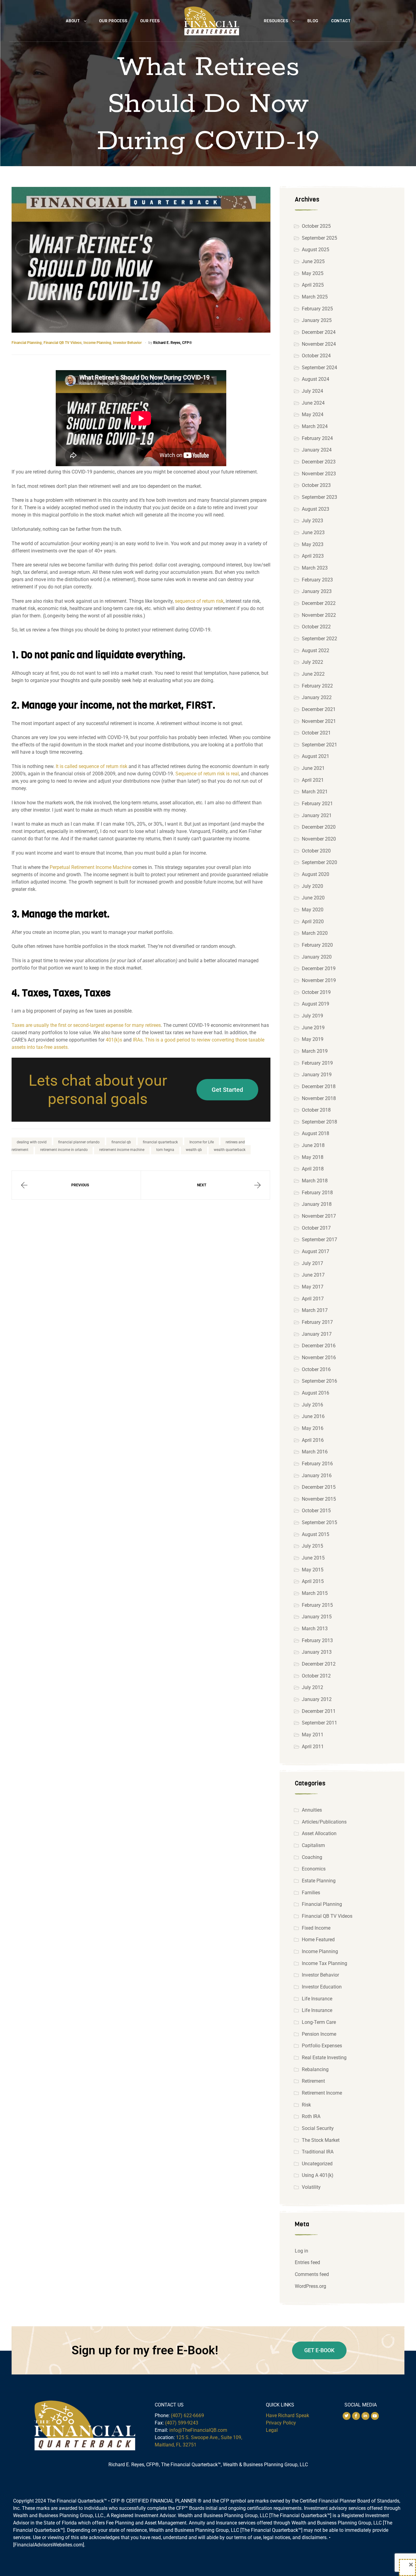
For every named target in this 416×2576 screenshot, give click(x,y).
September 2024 (319, 368)
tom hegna (165, 1150)
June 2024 (313, 403)
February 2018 (317, 1193)
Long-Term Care (319, 2022)
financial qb (121, 1142)
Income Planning (97, 343)
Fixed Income (316, 1928)
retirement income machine (122, 1150)
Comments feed (312, 2274)
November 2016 (319, 1358)
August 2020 (316, 874)
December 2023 (319, 462)
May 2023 (313, 544)
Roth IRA (311, 2116)
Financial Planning (27, 343)
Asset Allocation (319, 1833)
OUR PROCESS (113, 21)
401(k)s (114, 1040)
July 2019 (312, 1016)
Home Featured (318, 1940)
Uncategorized (317, 2164)
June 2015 (313, 1558)
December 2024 (319, 332)
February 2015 (317, 1605)
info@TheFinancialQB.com (198, 2430)
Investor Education (322, 1987)
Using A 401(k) (318, 2175)
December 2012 (319, 1664)
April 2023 (313, 556)
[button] (227, 1090)
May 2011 (313, 1735)
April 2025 (313, 285)
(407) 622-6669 (187, 2415)
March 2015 (315, 1593)
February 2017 (317, 1322)
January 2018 (317, 1204)
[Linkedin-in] (365, 2416)
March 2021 (315, 792)
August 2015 (316, 1534)
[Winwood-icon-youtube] (375, 2416)
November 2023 (319, 474)
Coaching (312, 1857)
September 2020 (319, 862)
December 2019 (319, 968)
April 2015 (313, 1581)
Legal (272, 2430)
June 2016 (313, 1416)
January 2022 (317, 697)
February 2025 (317, 309)
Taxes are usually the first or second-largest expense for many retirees (86, 1025)
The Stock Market (321, 2140)
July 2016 (312, 1405)
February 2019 (317, 1063)
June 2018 (313, 1145)
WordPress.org (310, 2286)
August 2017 (316, 1251)
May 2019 (313, 1039)
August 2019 (316, 1004)
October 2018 (316, 1110)
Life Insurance (317, 1999)
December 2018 (319, 1086)
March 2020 (315, 933)
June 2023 (313, 532)
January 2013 (317, 1652)
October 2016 (316, 1369)
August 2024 (316, 379)
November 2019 (319, 980)
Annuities (312, 1810)
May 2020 (313, 910)
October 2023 (316, 485)
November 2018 (319, 1098)
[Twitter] (347, 2416)
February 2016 (317, 1464)
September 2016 (319, 1381)
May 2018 (313, 1157)
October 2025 (316, 226)
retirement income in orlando (64, 1150)
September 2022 (319, 639)
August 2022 (316, 650)
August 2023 (316, 509)
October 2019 (316, 992)
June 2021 (313, 768)
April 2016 (313, 1440)
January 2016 (317, 1476)
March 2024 (315, 426)
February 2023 (317, 580)
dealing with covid (32, 1142)
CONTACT (341, 21)
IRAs (138, 1040)
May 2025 (313, 273)
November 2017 (319, 1216)
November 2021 (319, 721)
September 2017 (319, 1240)
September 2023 (319, 497)
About (73, 21)
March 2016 (315, 1452)
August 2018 (316, 1133)
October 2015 (316, 1511)
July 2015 (312, 1546)
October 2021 (316, 733)
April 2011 (313, 1747)
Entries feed (307, 2262)
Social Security (318, 2128)
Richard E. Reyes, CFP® (173, 343)
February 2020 (317, 945)
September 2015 (319, 1522)
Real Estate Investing (324, 2058)
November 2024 (319, 344)
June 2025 (313, 261)
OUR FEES (150, 21)
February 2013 (317, 1640)
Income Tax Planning (324, 1963)
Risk (306, 2105)
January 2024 (317, 450)
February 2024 (317, 438)
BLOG (313, 21)
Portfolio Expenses (322, 2046)
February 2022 (317, 686)
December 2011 (319, 1711)
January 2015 (317, 1617)
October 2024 (316, 356)
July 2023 (312, 521)
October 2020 (316, 851)
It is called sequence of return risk (92, 766)
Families (311, 1893)
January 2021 (317, 815)
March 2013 (315, 1629)
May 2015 (313, 1570)
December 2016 (319, 1346)
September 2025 (319, 238)
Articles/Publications (324, 1822)
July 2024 (312, 391)
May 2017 (313, 1287)
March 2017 (315, 1310)
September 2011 (319, 1723)
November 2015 (319, 1499)
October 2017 (316, 1228)
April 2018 (313, 1169)
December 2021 (319, 709)
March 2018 (315, 1181)
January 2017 (317, 1334)
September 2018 (319, 1122)
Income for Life (202, 1142)
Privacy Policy (281, 2423)
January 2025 (317, 320)
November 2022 (319, 615)
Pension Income (319, 2034)
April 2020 (313, 922)
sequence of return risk (199, 601)
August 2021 (316, 756)
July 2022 (312, 662)
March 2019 (315, 1051)
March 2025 (315, 297)
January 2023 (317, 591)
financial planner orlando (79, 1142)
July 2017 (312, 1263)
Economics (314, 1869)
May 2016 (313, 1428)
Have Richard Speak (287, 2415)
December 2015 (319, 1487)
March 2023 (315, 568)
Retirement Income (322, 2093)
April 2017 (313, 1299)
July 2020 (312, 886)
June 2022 (313, 674)
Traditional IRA (318, 2152)
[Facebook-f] (356, 2416)
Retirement (313, 2081)
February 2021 (317, 804)
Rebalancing (315, 2069)
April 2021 (313, 780)
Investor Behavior (127, 343)
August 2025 (316, 250)
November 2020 (319, 839)
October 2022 (316, 627)
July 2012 (312, 1687)
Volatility (311, 2187)
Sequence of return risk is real (207, 774)
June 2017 (313, 1275)
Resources (276, 21)
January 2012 (317, 1699)
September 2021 (319, 745)
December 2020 (319, 827)
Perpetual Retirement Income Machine (90, 867)
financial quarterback (160, 1142)
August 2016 (316, 1393)
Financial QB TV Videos (63, 343)
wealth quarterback (230, 1150)
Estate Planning (319, 1881)
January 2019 (317, 1075)
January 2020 (317, 957)
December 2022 (319, 603)
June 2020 (313, 898)
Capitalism (313, 1845)
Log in (301, 2251)
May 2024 (313, 414)
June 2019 (313, 1028)
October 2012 (316, 1676)
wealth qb (194, 1150)
